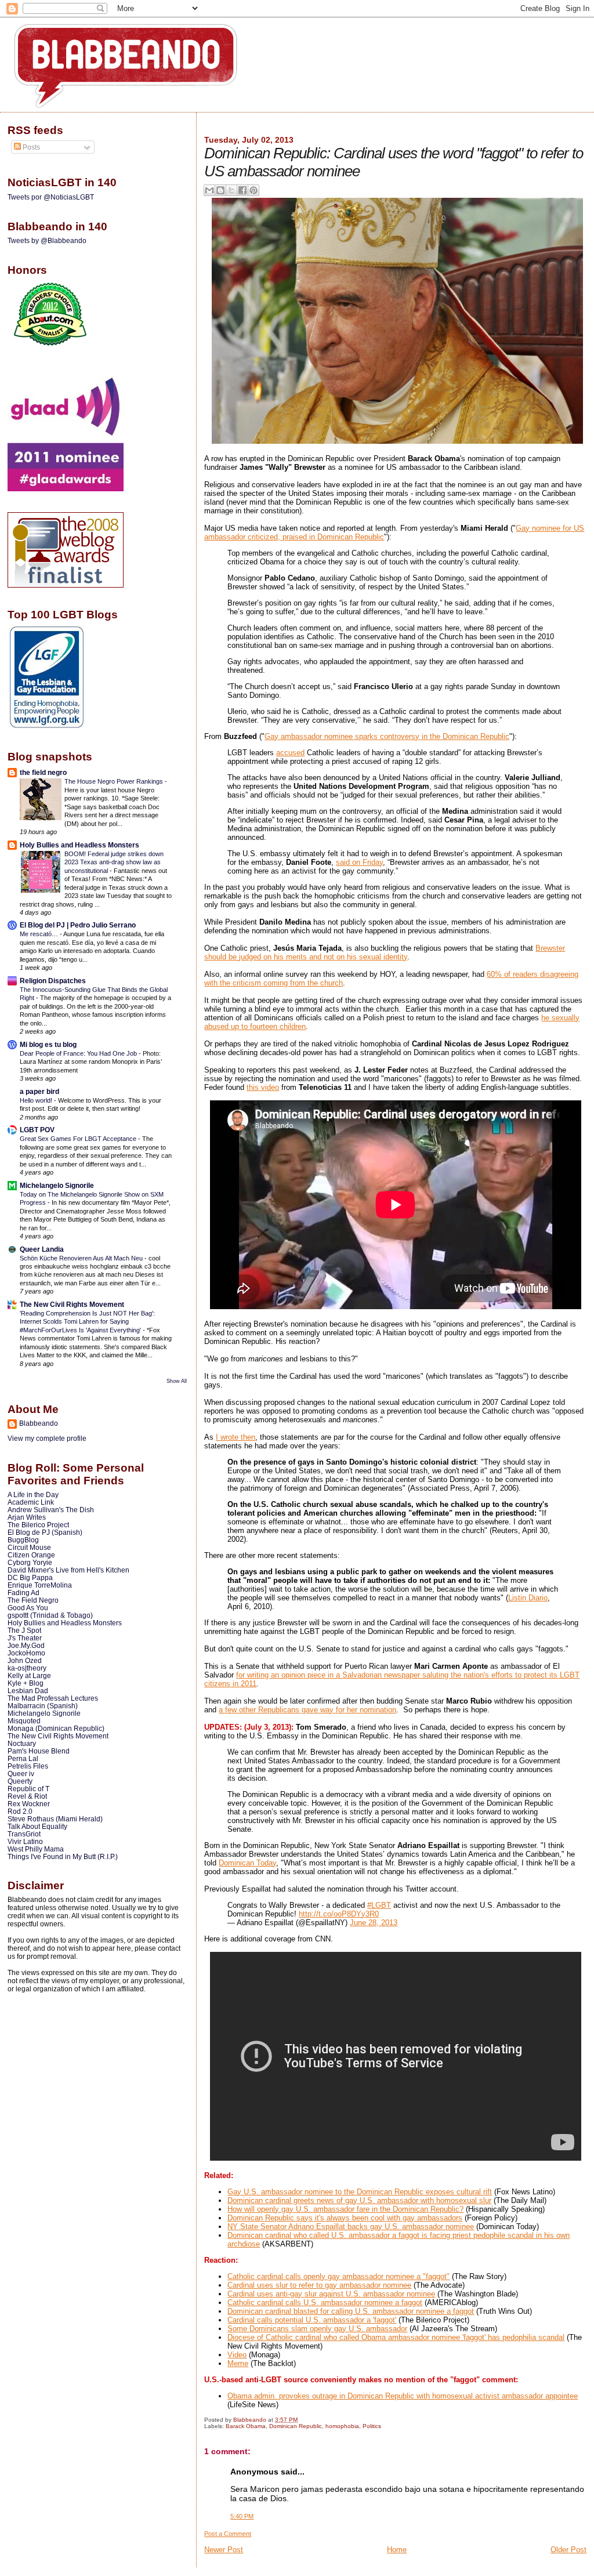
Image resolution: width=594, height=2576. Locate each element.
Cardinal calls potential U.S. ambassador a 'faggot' (312, 2320)
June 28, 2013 (374, 1923)
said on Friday (359, 862)
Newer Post (224, 2550)
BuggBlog (23, 1540)
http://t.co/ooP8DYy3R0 (339, 1914)
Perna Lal (23, 1758)
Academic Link (31, 1502)
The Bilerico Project (38, 1525)
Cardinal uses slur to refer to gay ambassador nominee (319, 2285)
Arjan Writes (27, 1517)
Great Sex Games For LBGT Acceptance (79, 1139)
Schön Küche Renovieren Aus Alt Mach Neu (82, 1258)
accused (290, 753)
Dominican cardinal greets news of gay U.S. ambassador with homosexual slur (359, 2200)
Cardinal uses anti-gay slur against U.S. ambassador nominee (331, 2294)
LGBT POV (37, 1130)
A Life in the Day (33, 1494)
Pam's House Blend (39, 1751)
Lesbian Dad (28, 1691)
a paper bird (39, 1091)
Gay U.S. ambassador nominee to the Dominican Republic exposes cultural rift (360, 2192)
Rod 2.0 (20, 1811)
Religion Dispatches (53, 981)
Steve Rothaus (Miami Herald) (55, 1819)
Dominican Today (247, 1863)
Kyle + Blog (26, 1683)
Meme (238, 2363)
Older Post (568, 2550)
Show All (177, 1381)
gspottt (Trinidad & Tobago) (50, 1615)
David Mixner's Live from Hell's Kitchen (68, 1570)
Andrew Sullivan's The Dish (51, 1510)
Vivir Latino (25, 1841)
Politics (372, 2426)
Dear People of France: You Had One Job (79, 1053)
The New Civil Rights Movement (72, 1304)
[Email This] (209, 190)
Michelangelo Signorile (57, 1185)
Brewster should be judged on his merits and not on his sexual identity (385, 952)
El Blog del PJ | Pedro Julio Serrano (78, 925)
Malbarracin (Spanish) (43, 1706)
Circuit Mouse (29, 1547)
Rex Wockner (29, 1804)
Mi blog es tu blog (48, 1044)
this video (263, 1087)
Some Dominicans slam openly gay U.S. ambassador (317, 2329)
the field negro (43, 772)
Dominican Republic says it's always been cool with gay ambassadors (345, 2218)
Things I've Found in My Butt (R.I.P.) (63, 1856)
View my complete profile (47, 1439)
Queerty (20, 1781)
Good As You (28, 1608)
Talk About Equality (37, 1826)
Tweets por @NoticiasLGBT (51, 197)
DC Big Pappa (30, 1577)
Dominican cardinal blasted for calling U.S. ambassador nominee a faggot (351, 2311)
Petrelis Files (28, 1766)
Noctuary (22, 1743)
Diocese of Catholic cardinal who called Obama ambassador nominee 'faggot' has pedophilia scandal (396, 2337)
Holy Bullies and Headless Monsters (79, 845)
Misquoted (24, 1721)
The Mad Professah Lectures (53, 1698)
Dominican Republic (296, 2426)
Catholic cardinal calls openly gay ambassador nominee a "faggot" (338, 2276)
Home (397, 2550)
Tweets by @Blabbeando (47, 241)
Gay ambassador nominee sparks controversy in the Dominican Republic (387, 736)
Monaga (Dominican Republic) (56, 1728)
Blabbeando (39, 1423)
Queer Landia (42, 1249)
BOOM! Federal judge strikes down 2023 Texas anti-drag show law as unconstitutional (114, 862)
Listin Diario (528, 1598)
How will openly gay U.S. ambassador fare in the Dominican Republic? (345, 2209)
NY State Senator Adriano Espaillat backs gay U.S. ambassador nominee (351, 2227)
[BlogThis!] (220, 190)
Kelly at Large (29, 1675)
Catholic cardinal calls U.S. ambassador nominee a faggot (325, 2303)
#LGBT (379, 1905)
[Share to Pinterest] (253, 190)
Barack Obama (246, 2426)
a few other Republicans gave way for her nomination (307, 1710)
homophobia (342, 2426)
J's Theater (25, 1638)
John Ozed (25, 1660)
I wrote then (236, 1437)
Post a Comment (228, 2534)
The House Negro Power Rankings (115, 781)
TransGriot (24, 1834)
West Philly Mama (36, 1849)
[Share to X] (231, 190)
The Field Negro (33, 1600)
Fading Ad (23, 1593)
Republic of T (28, 1789)
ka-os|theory (27, 1668)
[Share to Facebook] (242, 190)
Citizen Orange (31, 1555)
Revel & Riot (27, 1796)
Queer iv (21, 1774)
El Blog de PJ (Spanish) (45, 1532)
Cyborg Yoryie (30, 1562)
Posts (30, 147)
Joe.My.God (26, 1645)
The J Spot (24, 1630)
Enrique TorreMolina (40, 1585)
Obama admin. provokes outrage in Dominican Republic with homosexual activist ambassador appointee (403, 2396)
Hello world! (37, 1100)
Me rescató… (40, 934)
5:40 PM (242, 2516)
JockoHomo (26, 1653)
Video (237, 2355)
